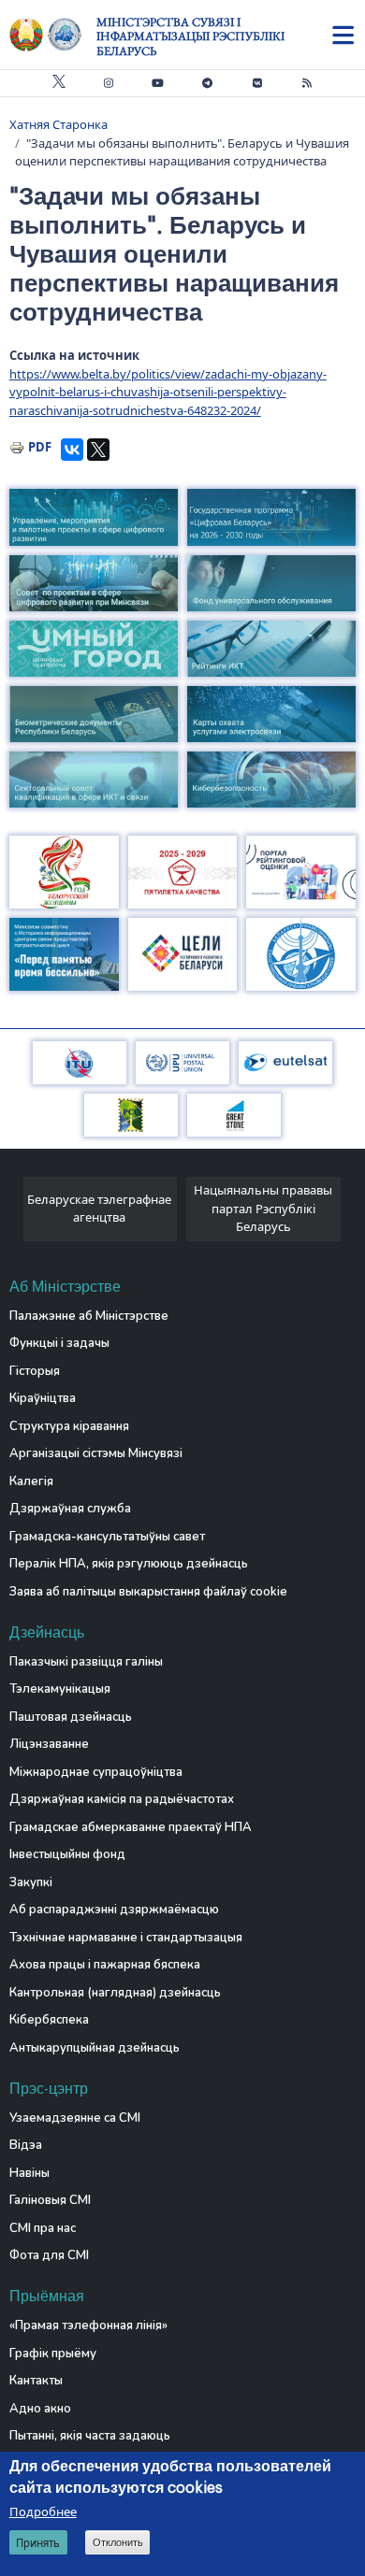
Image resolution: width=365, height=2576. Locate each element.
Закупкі (31, 1882)
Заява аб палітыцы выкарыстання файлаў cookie (148, 1592)
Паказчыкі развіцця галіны (86, 1662)
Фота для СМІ (49, 2255)
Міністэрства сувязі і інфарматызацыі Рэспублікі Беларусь (190, 36)
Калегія (31, 1481)
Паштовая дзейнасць (71, 1717)
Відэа (26, 2145)
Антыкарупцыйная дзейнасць (95, 2048)
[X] (98, 450)
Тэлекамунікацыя (60, 1689)
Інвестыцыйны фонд (67, 1854)
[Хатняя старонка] (53, 35)
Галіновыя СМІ (50, 2200)
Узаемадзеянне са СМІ (75, 2118)
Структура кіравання (69, 1426)
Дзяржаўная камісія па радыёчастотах (122, 1799)
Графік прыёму (53, 2354)
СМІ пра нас (43, 2228)
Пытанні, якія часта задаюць (90, 2436)
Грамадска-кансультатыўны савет (107, 1537)
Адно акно (40, 2409)
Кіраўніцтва (43, 1398)
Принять (38, 2543)
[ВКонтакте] (72, 450)
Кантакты (36, 2381)
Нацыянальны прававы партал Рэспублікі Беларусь (263, 1208)
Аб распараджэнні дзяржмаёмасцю (114, 1910)
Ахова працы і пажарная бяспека (105, 1965)
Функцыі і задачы (59, 1343)
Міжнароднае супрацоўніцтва (96, 1772)
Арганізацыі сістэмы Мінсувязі (96, 1453)
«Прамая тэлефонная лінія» (88, 2326)
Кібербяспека (49, 2020)
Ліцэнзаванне (49, 1744)
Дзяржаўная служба (70, 1509)
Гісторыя (35, 1371)
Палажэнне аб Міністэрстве (89, 1316)
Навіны (29, 2173)
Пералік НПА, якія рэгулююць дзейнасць (129, 1564)
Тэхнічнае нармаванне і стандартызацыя (126, 1938)
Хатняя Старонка (58, 124)
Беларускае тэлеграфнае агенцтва (99, 1209)
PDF (40, 447)
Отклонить (118, 2542)
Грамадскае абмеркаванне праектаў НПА (131, 1827)
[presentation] (16, 1214)
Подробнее (43, 2512)
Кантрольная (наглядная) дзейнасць (115, 1993)
